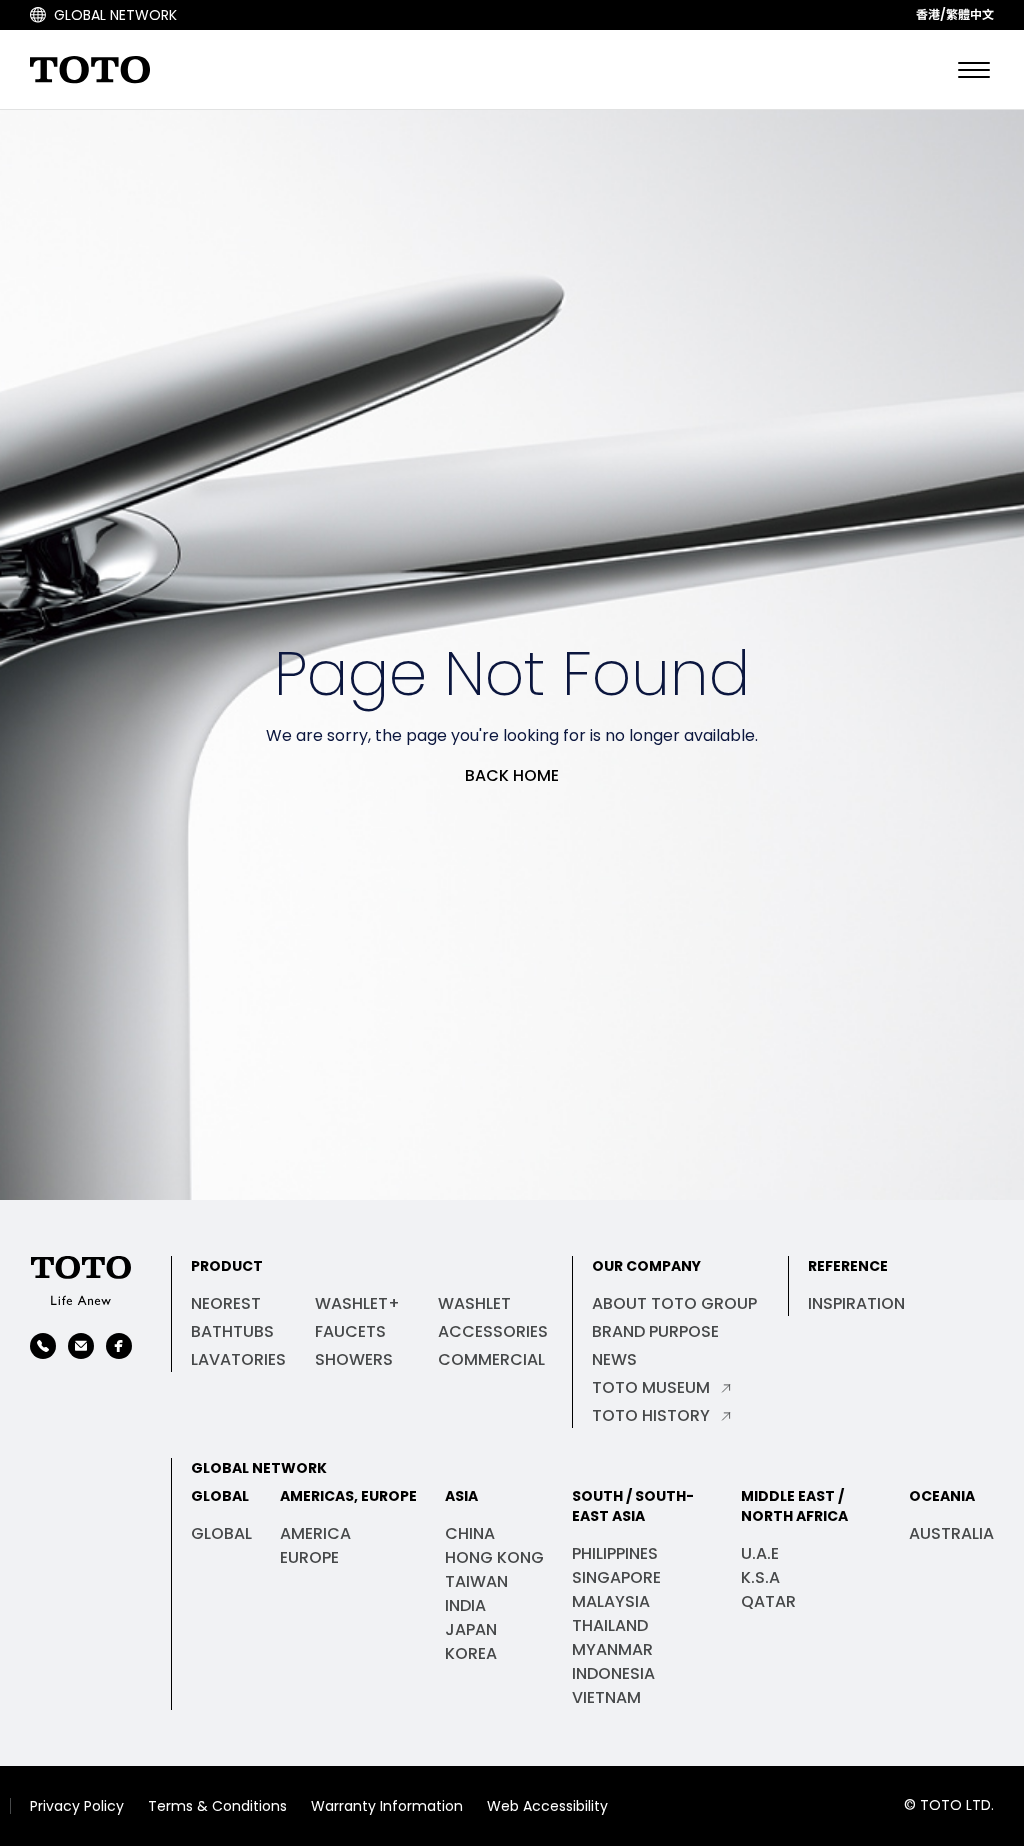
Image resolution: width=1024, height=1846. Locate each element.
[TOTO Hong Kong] (81, 1280)
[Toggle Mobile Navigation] (974, 70)
